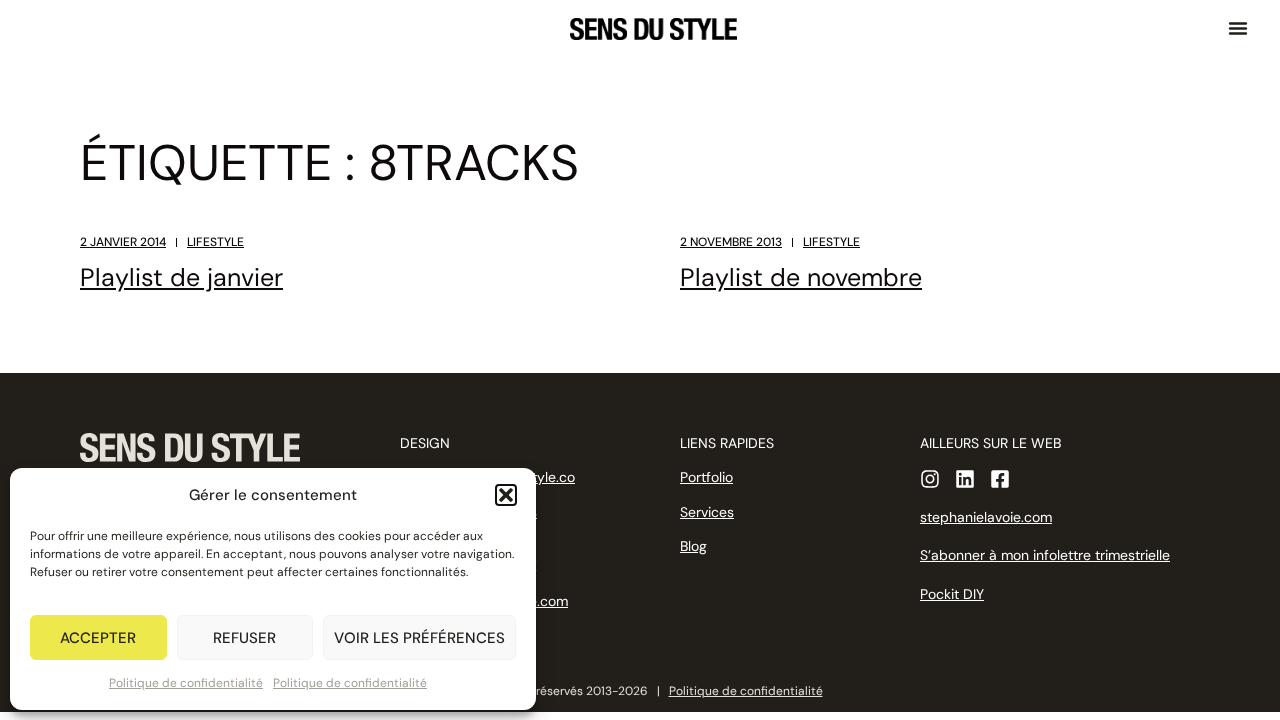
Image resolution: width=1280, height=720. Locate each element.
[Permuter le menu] (1238, 28)
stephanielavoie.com (986, 517)
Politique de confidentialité (186, 683)
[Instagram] (930, 479)
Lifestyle (215, 242)
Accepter (98, 638)
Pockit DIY (952, 594)
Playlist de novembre (801, 277)
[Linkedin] (965, 479)
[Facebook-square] (1000, 479)
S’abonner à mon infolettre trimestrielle (1045, 555)
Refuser (244, 638)
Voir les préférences (419, 638)
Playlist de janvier (181, 277)
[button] (506, 495)
